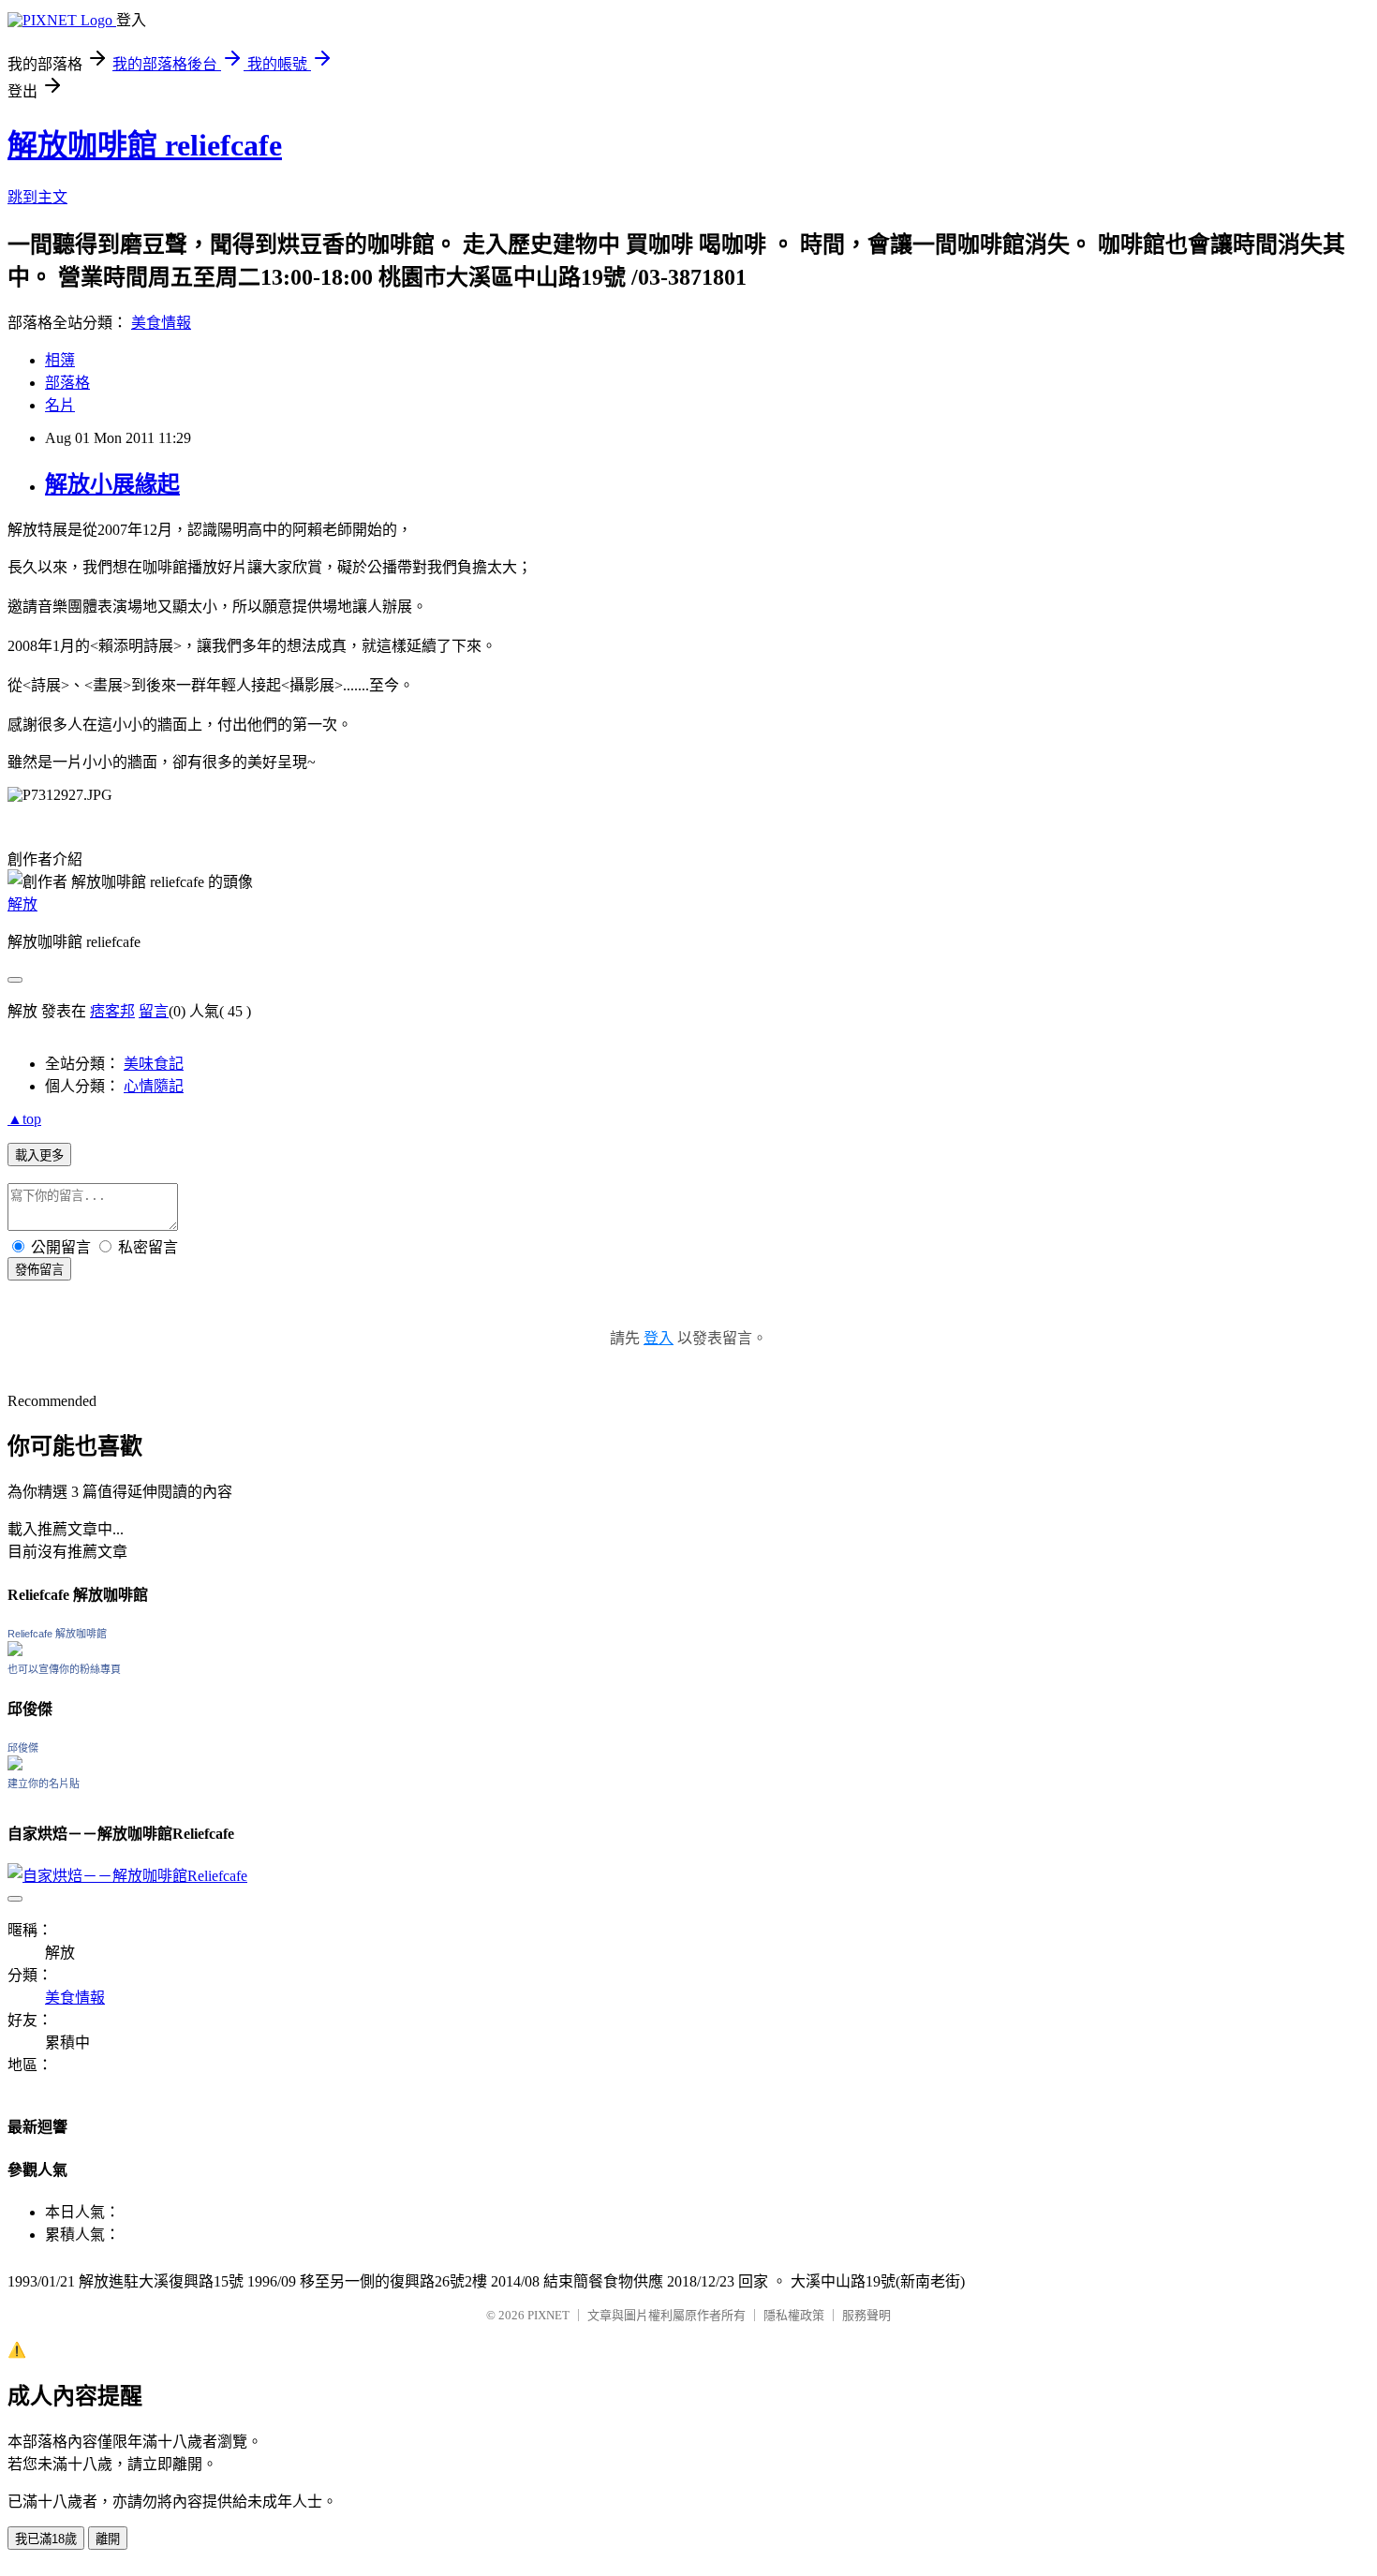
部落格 (67, 383)
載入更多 (39, 1155)
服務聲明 (866, 2315)
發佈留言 (39, 1270)
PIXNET (548, 2315)
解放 (22, 904)
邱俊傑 (23, 1748)
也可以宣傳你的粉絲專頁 (64, 1669)
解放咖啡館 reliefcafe (145, 145)
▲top (24, 1119)
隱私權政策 (794, 2315)
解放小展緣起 (112, 484)
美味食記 (154, 1064)
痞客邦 (112, 1011)
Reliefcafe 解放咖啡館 (57, 1634)
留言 (154, 1011)
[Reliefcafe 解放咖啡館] (15, 1651)
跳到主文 (37, 197)
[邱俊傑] (15, 1765)
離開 (108, 2539)
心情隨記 (154, 1086)
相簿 (60, 360)
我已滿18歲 (46, 2539)
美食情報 (161, 323)
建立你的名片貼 (44, 1784)
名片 (60, 405)
